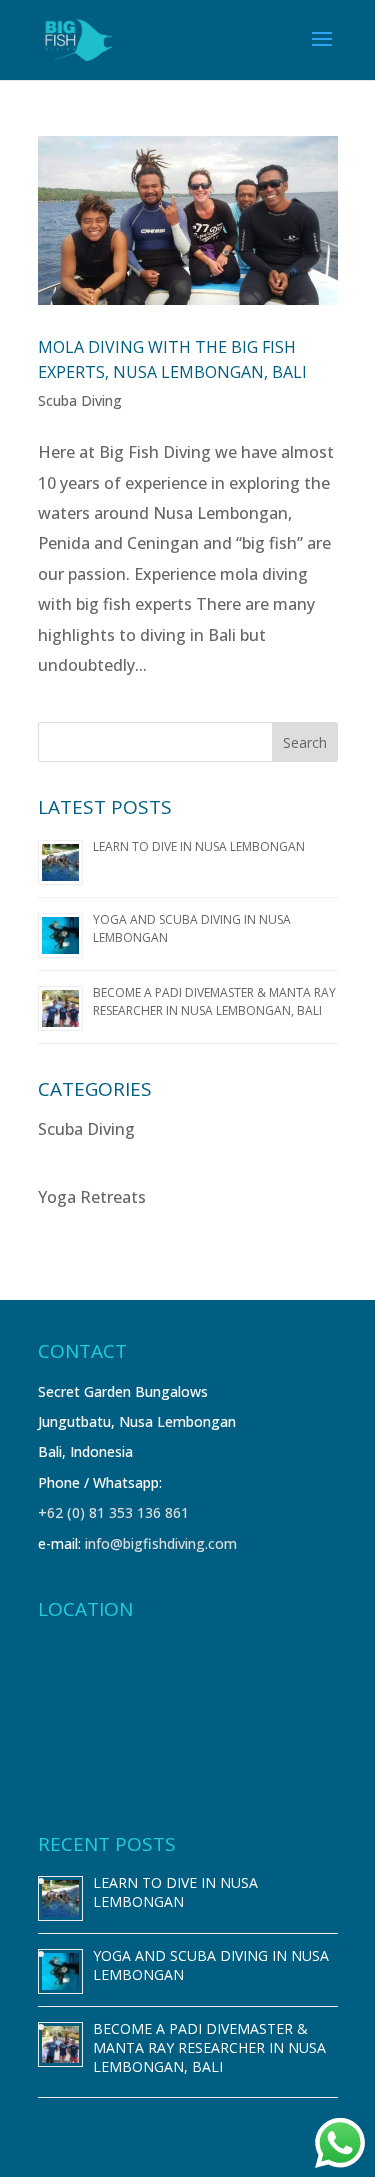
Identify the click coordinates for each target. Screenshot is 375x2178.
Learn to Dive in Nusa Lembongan (199, 846)
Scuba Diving (80, 400)
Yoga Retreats (92, 1197)
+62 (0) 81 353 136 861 (113, 1512)
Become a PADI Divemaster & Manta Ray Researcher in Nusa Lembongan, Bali (214, 1001)
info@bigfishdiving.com (161, 1543)
